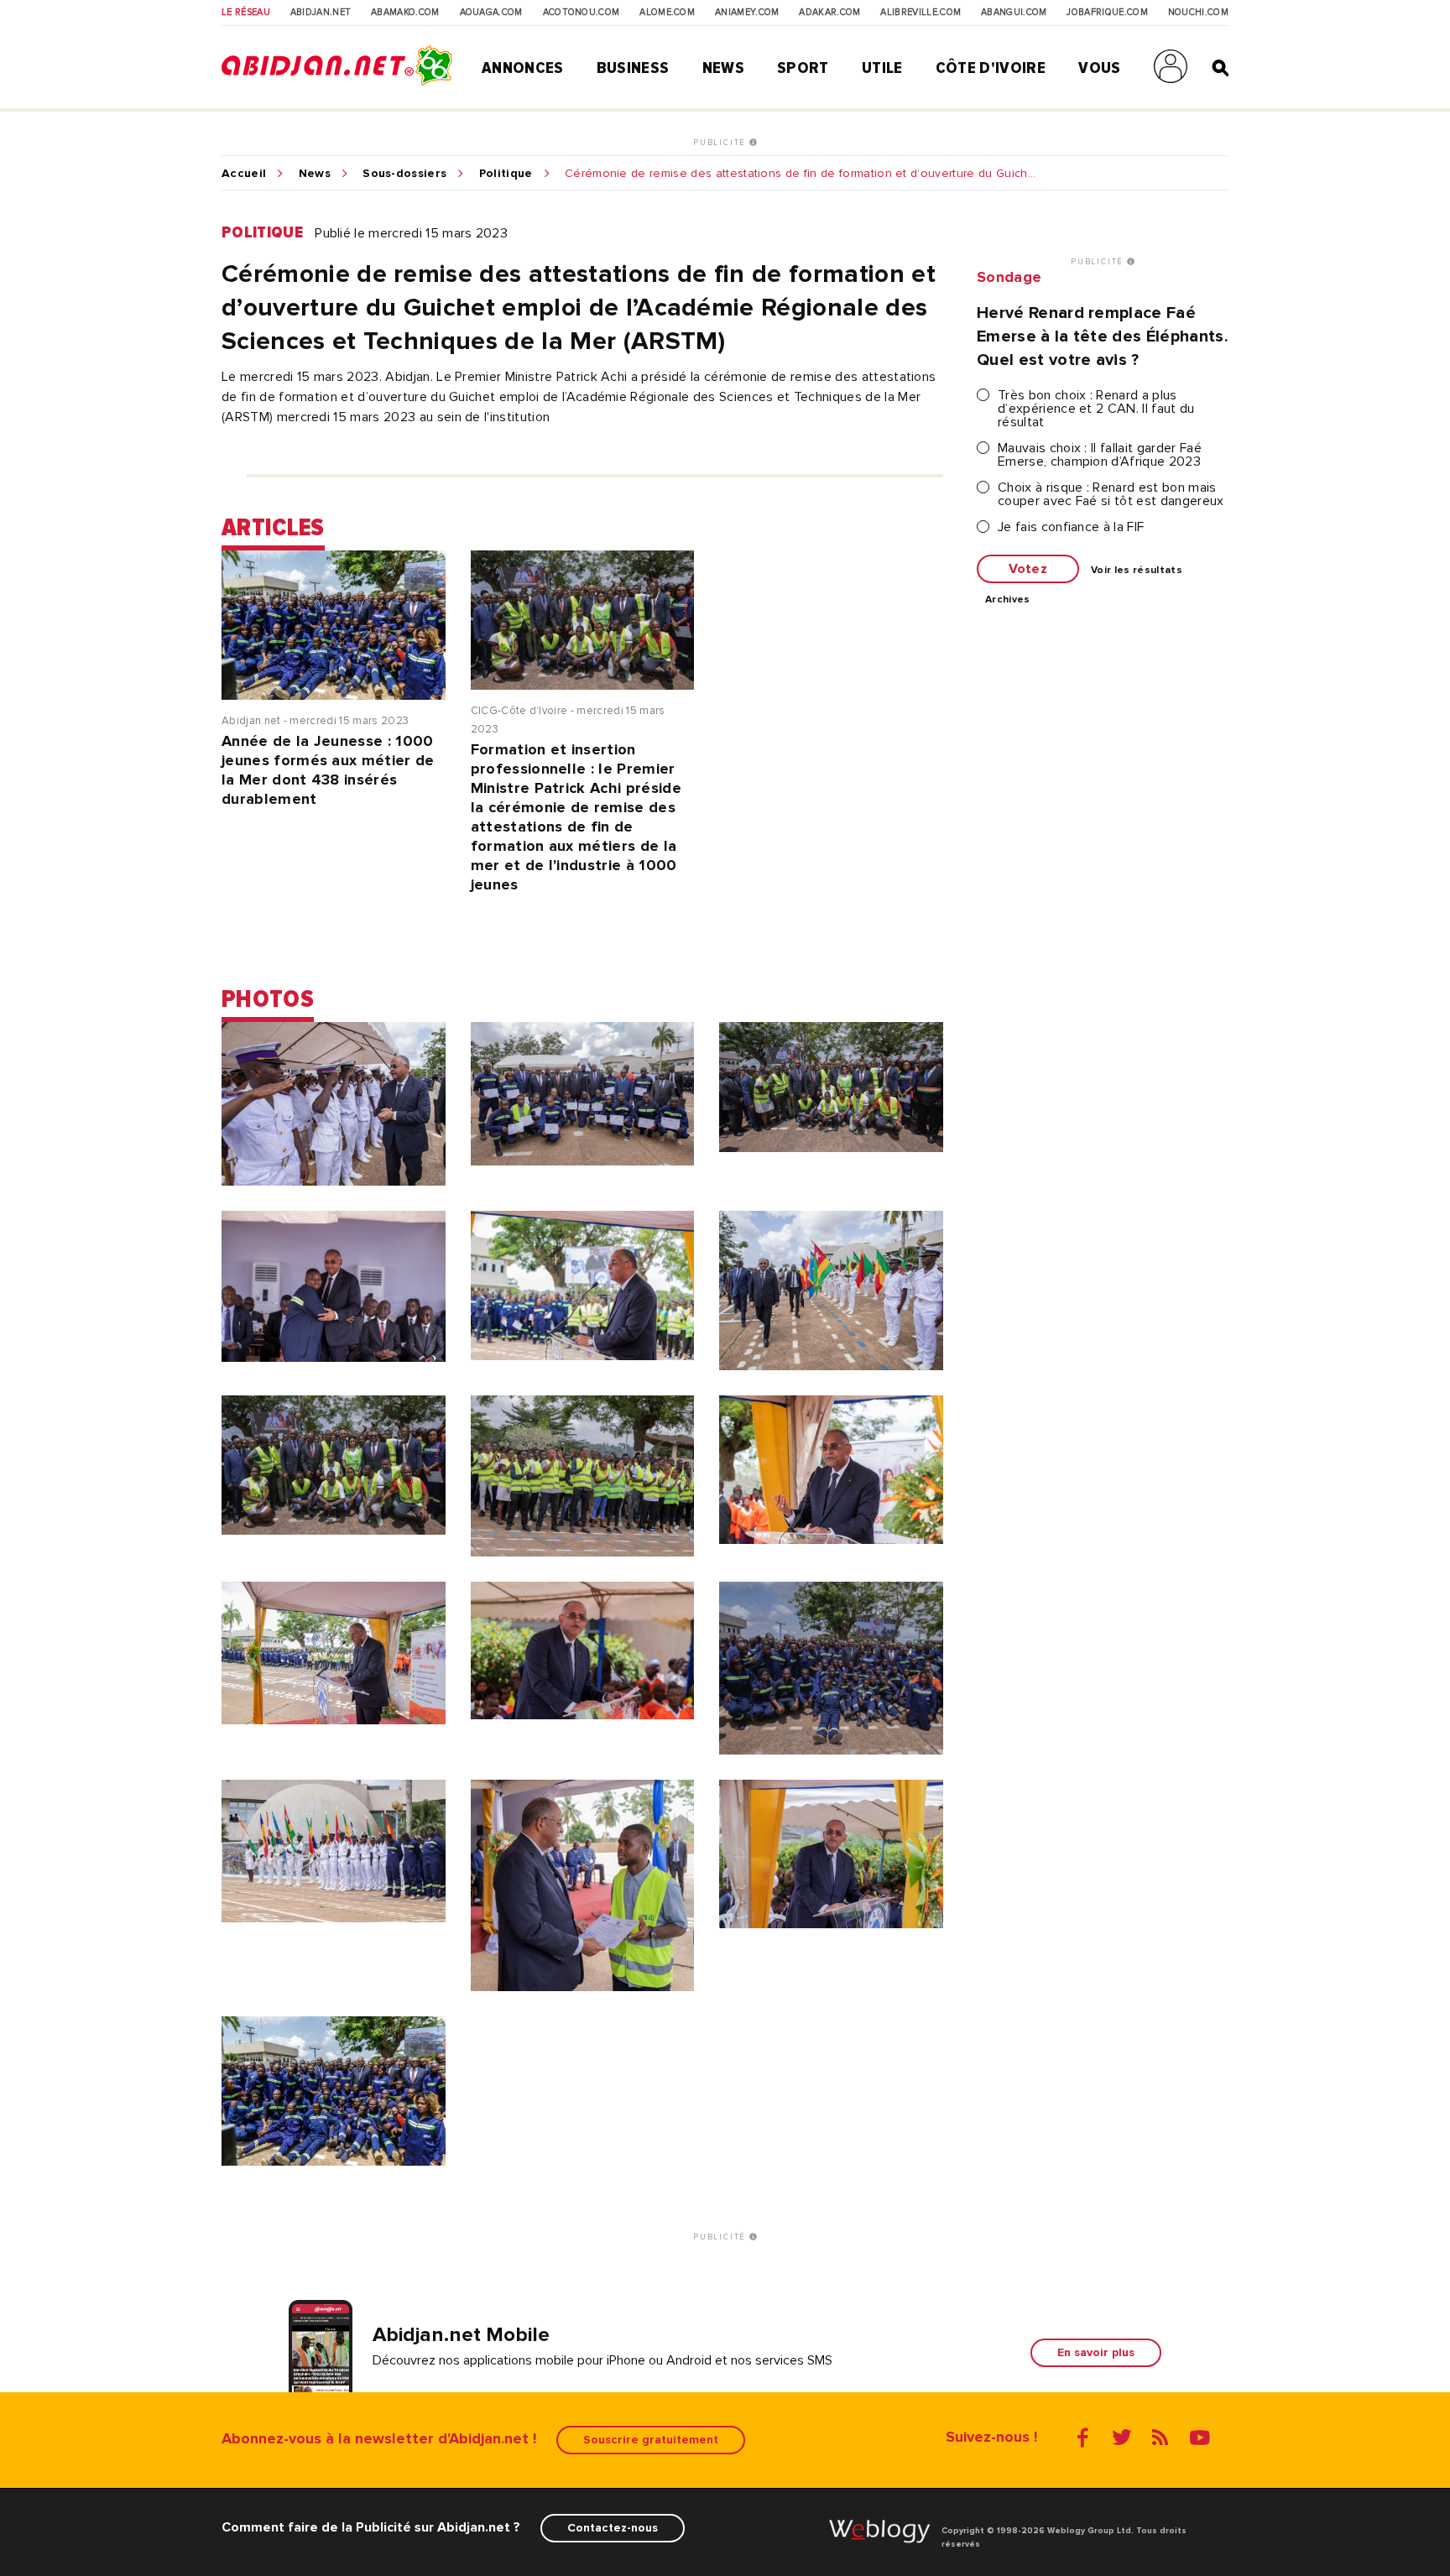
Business (633, 68)
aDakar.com (829, 13)
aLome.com (667, 13)
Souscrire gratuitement (651, 2440)
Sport (803, 68)
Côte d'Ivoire (991, 68)
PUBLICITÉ (721, 143)
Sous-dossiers (404, 174)
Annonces (523, 68)
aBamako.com (405, 13)
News (723, 68)
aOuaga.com (491, 13)
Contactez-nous (613, 2528)
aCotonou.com (582, 13)
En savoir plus (1096, 2352)
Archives (1008, 600)
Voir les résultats (1137, 571)
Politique (506, 174)
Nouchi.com (1198, 13)
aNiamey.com (747, 13)
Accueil (244, 174)
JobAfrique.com (1107, 13)
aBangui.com (1014, 13)
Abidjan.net (321, 13)
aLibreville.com (921, 13)
